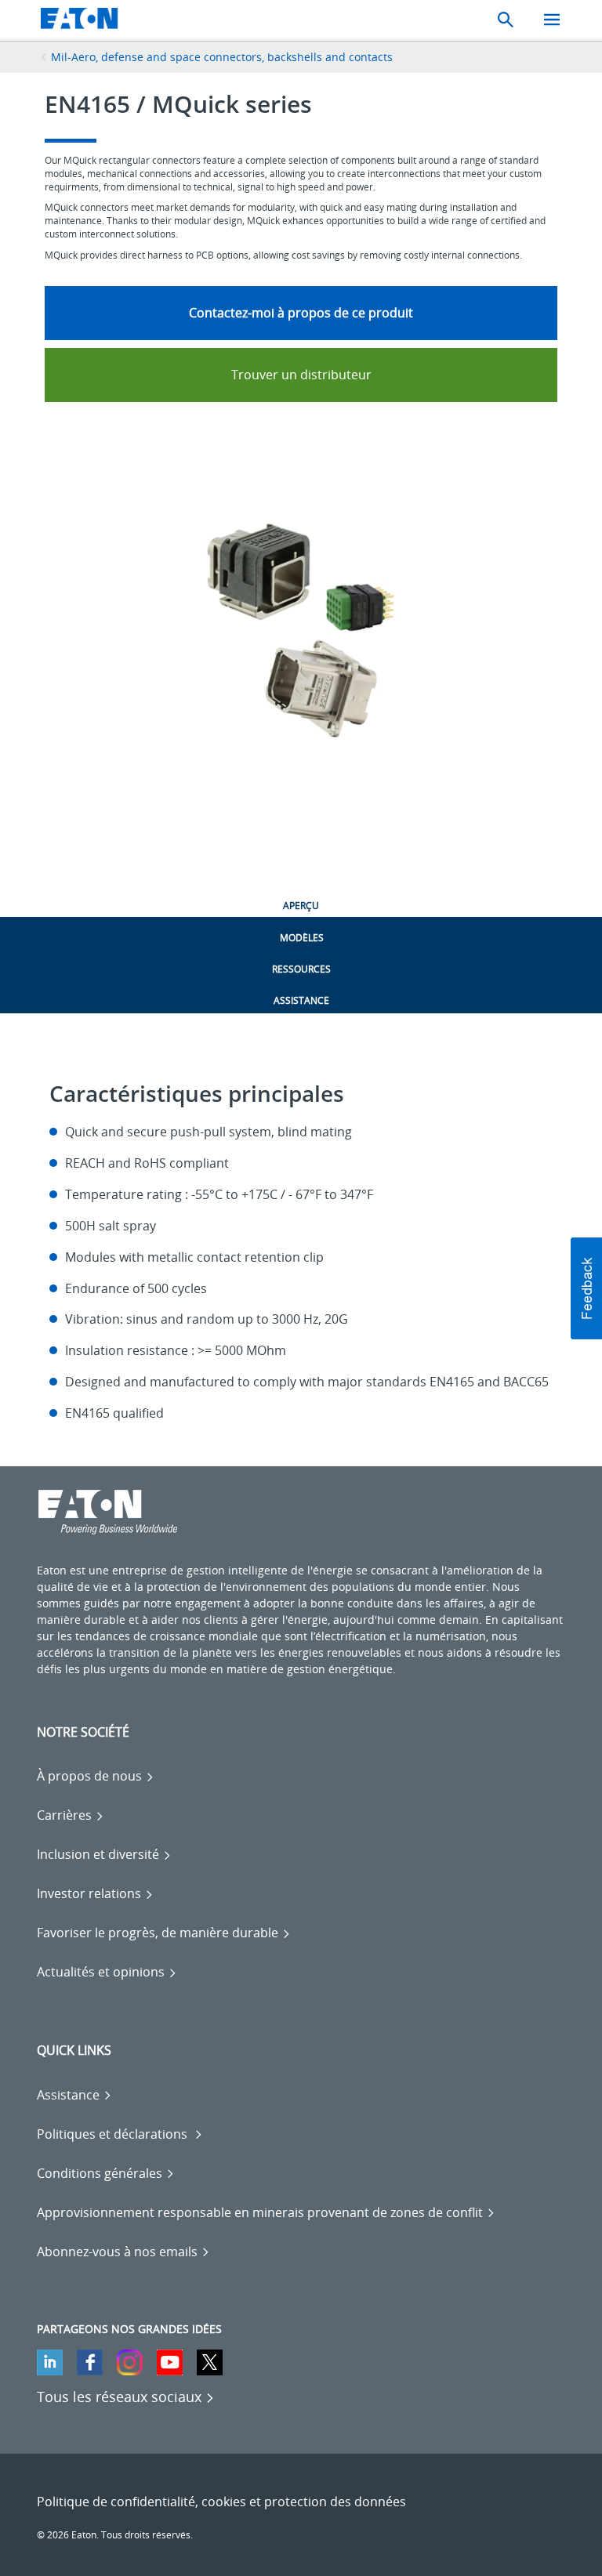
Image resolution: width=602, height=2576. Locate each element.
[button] (586, 1288)
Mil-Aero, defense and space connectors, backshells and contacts (222, 57)
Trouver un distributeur (301, 375)
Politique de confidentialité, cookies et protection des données (221, 2502)
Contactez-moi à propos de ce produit (301, 313)
